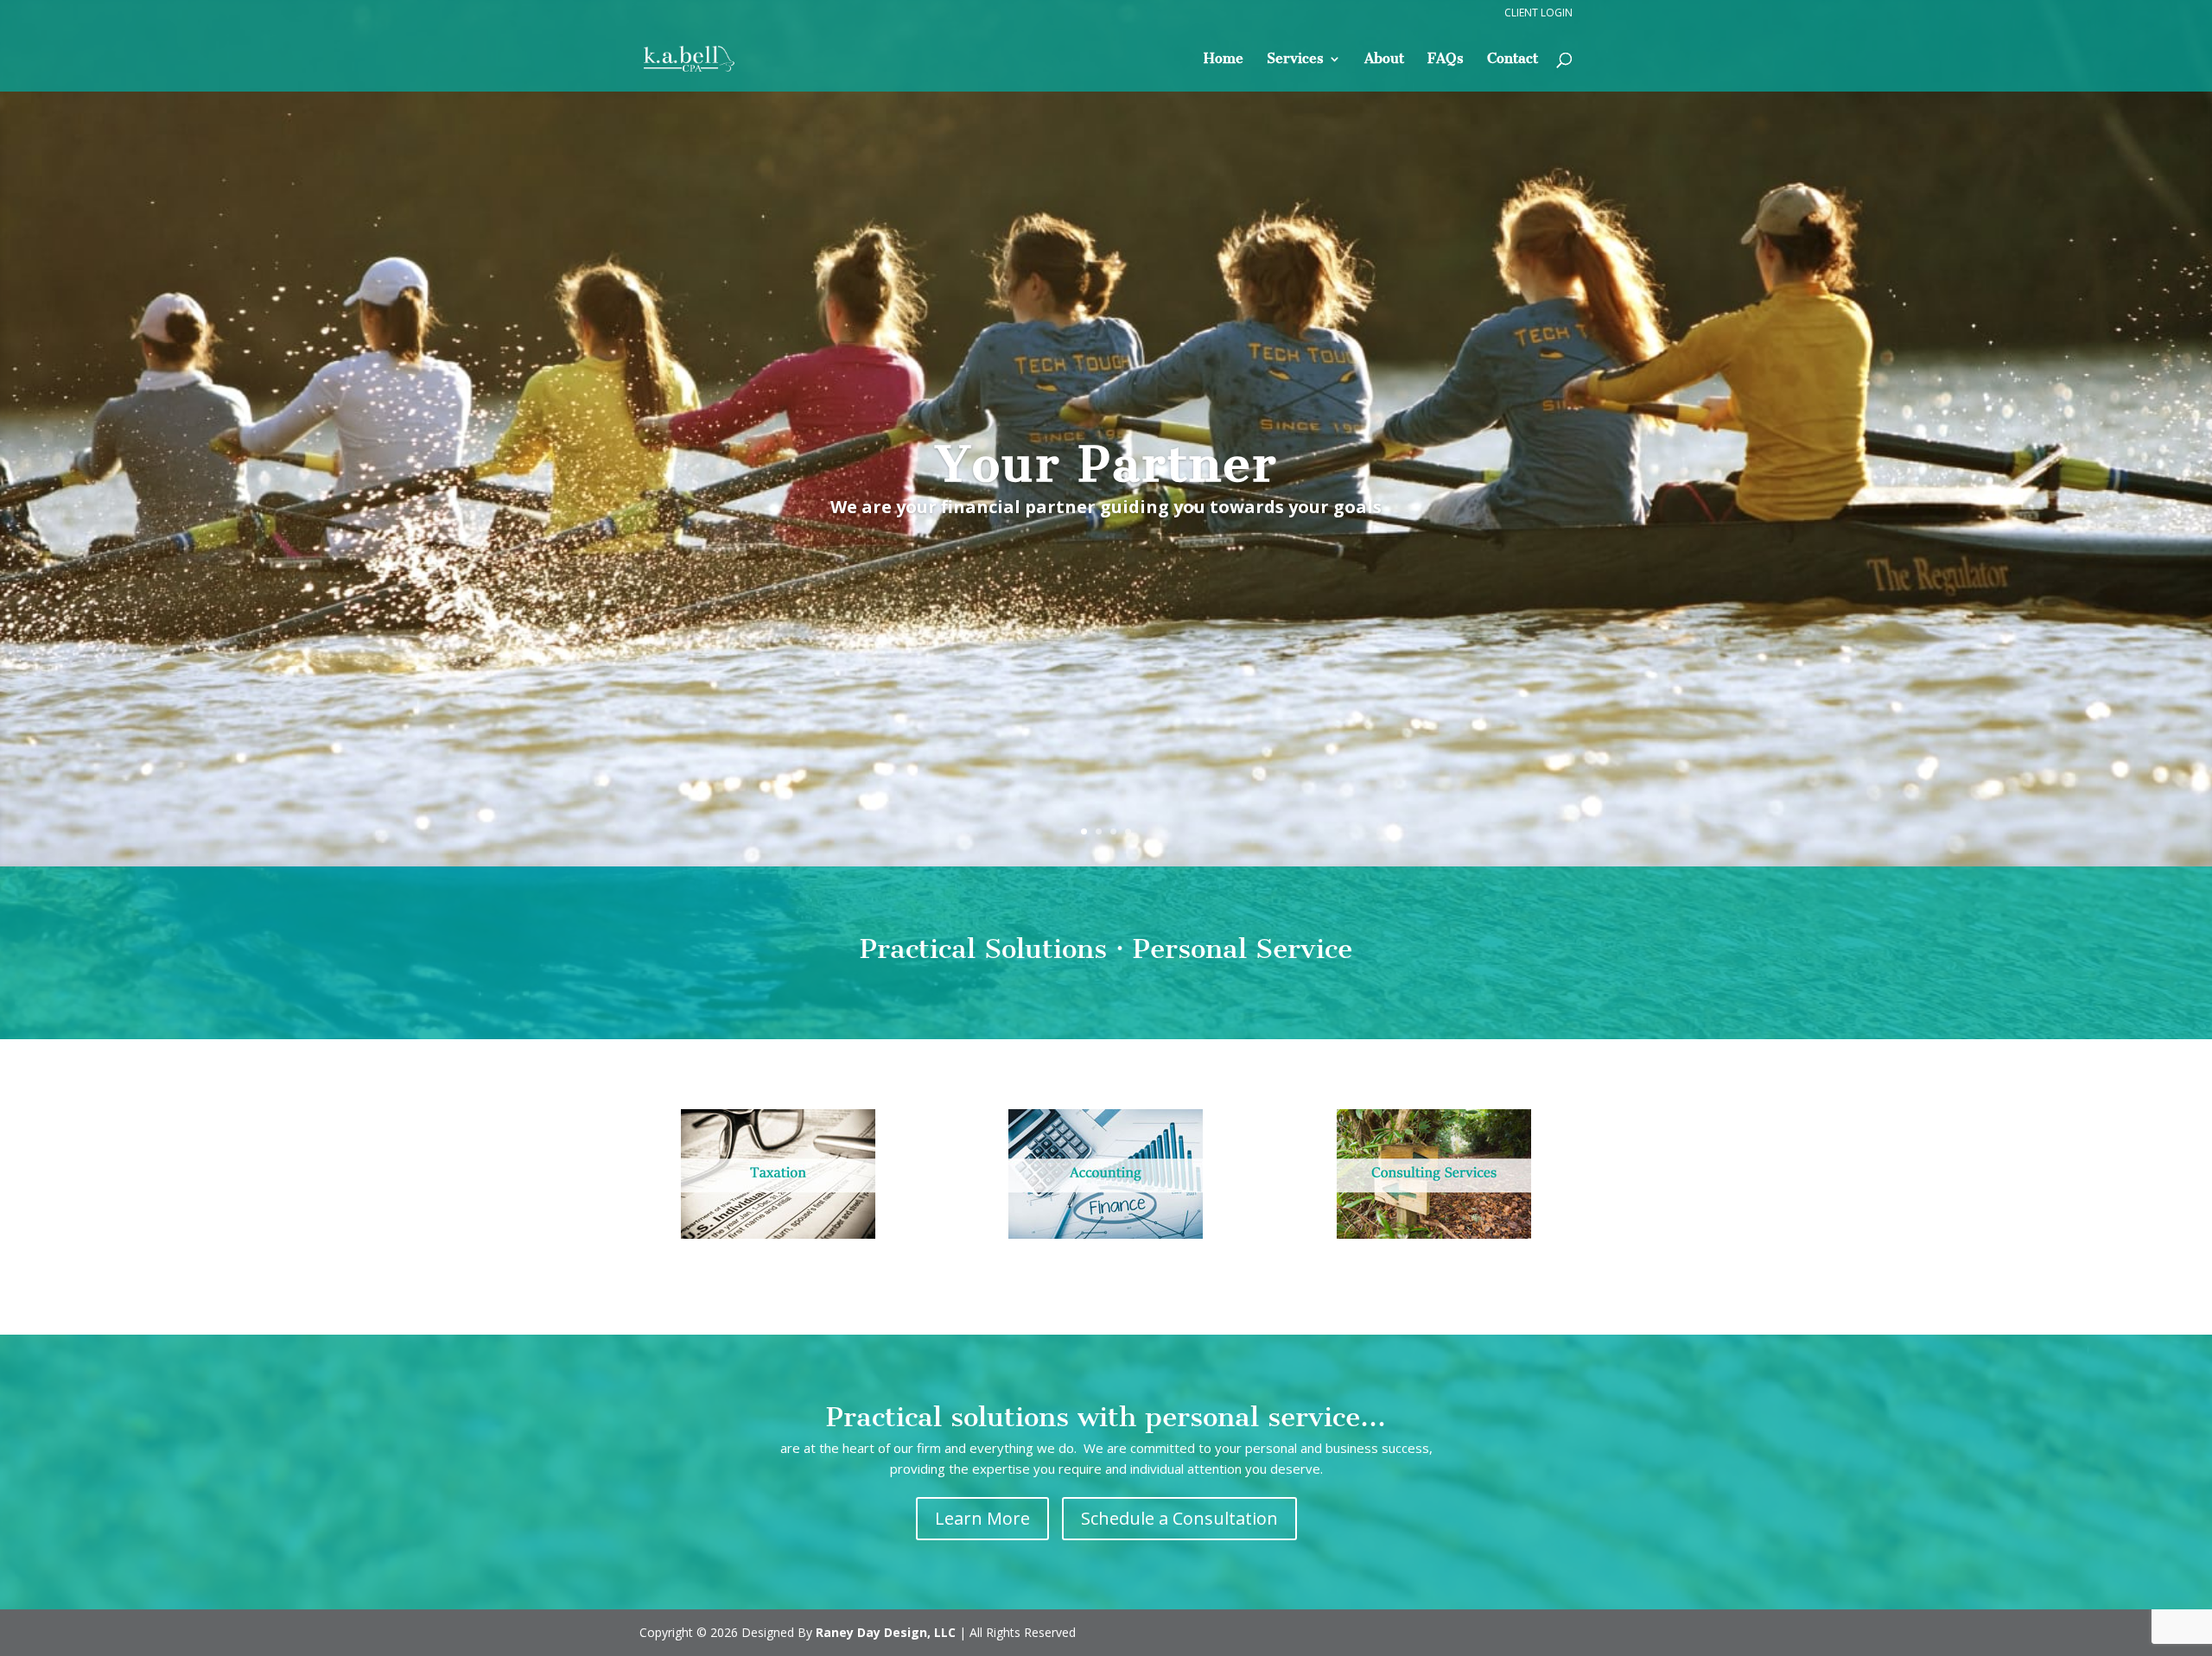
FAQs (1446, 60)
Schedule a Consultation (1179, 1518)
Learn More (982, 1518)
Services (1295, 60)
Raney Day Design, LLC (886, 1632)
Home (1224, 60)
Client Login (1538, 14)
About (1384, 60)
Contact (1513, 60)
